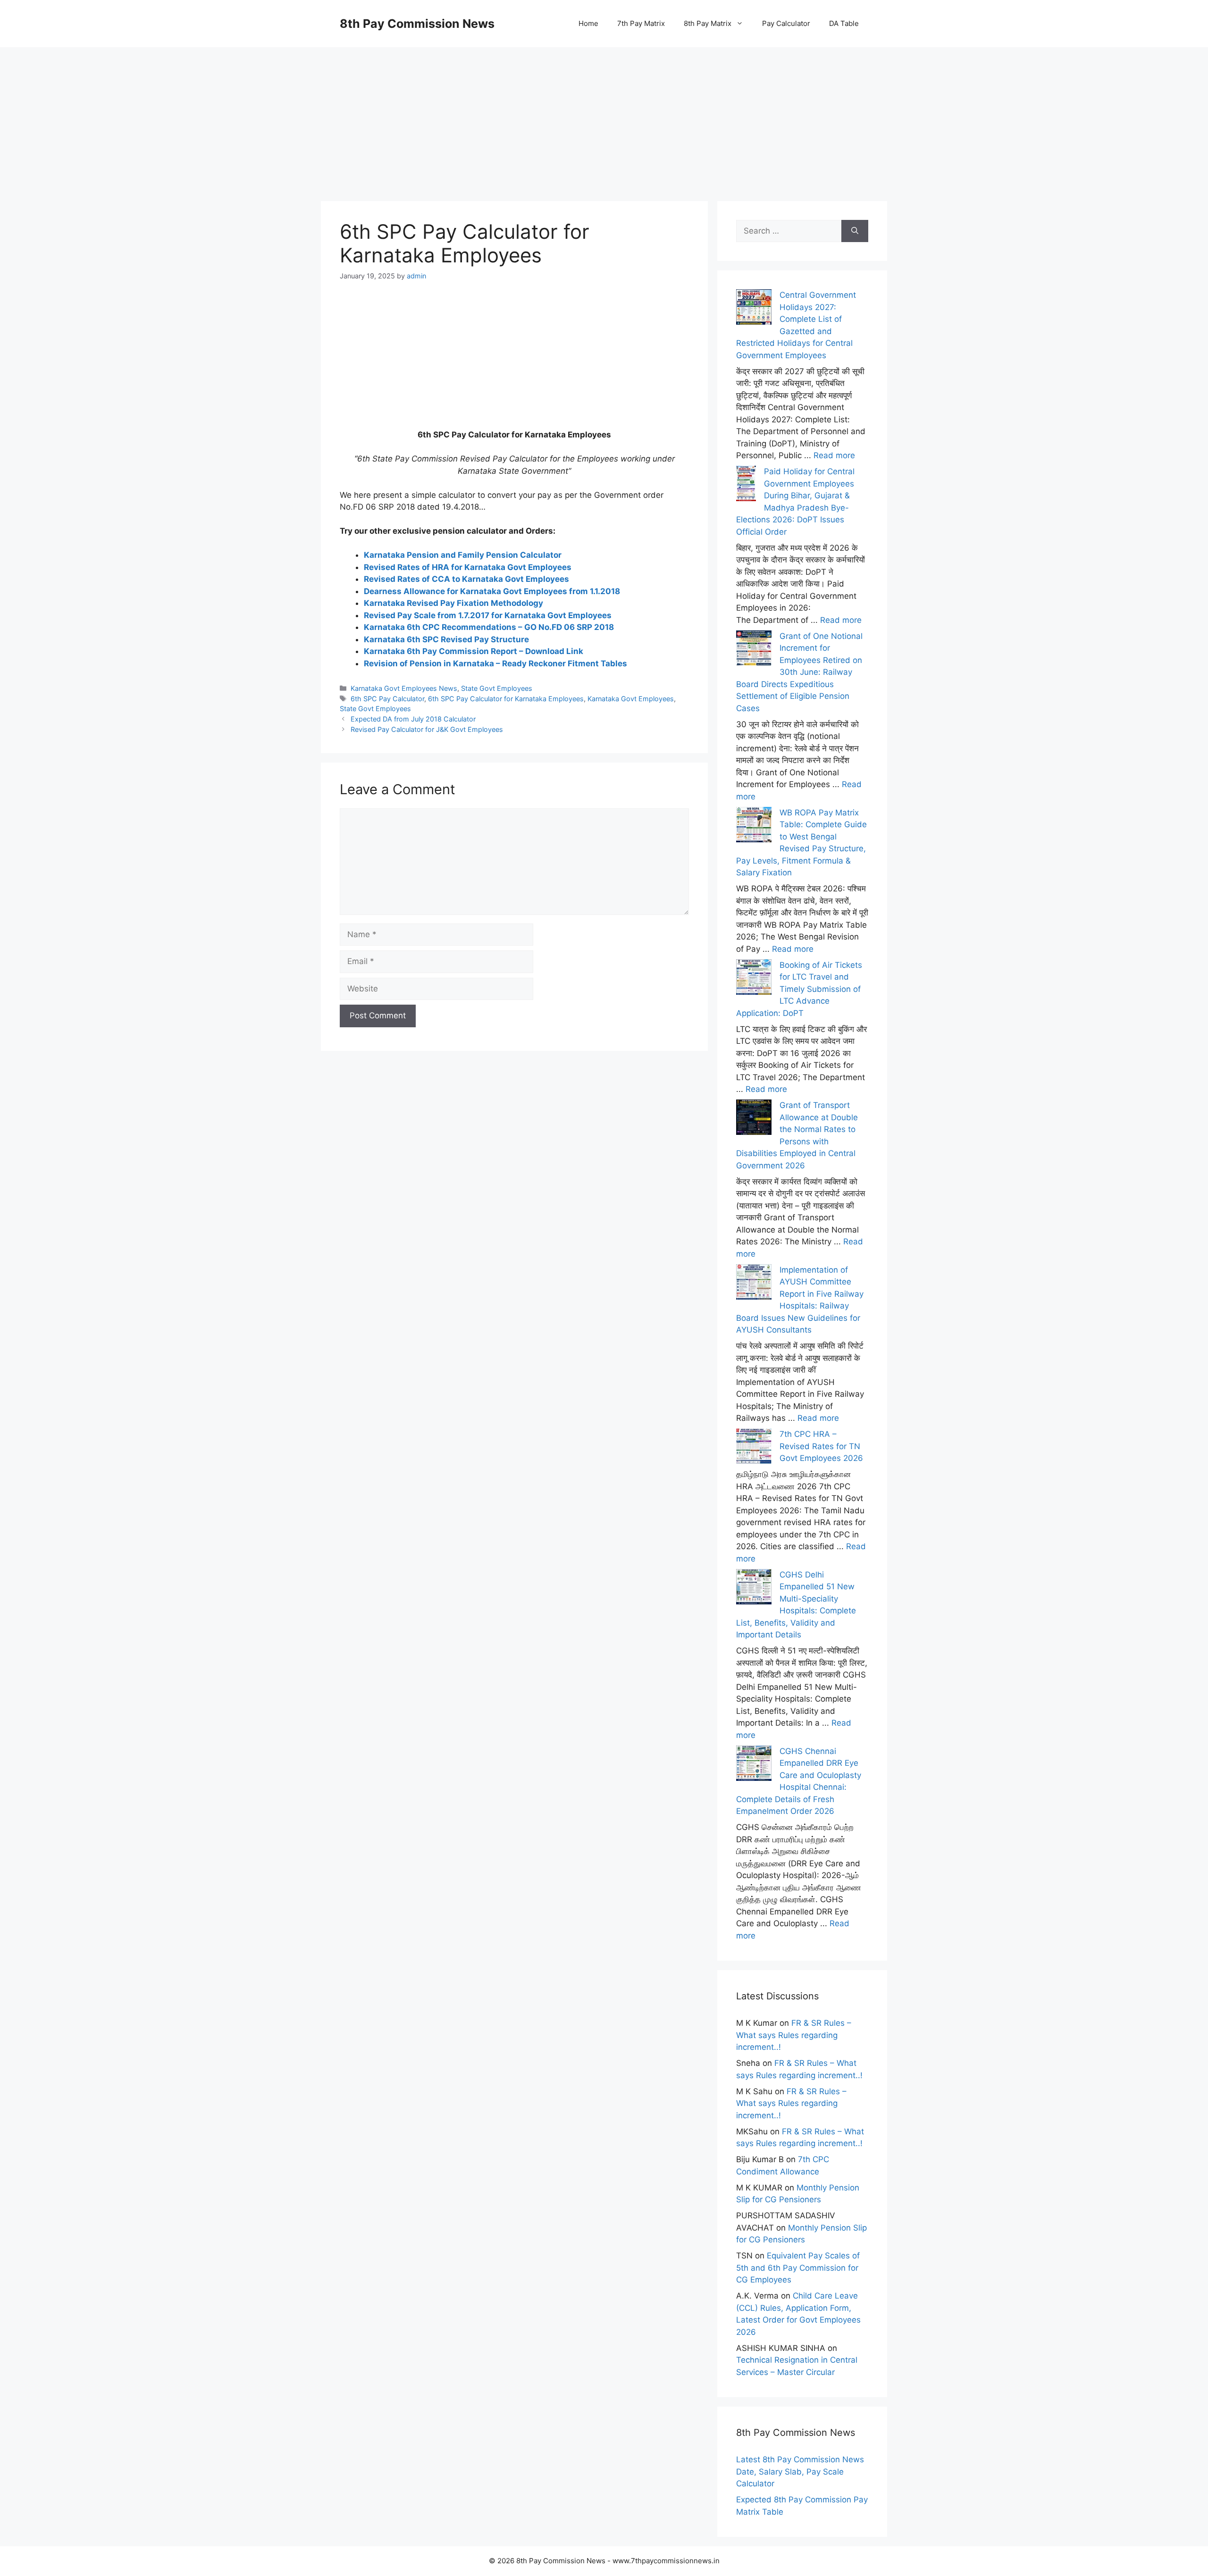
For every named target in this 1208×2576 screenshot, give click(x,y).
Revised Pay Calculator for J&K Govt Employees (427, 729)
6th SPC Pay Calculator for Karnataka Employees (506, 699)
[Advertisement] (604, 113)
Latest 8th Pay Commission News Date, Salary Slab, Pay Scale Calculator (800, 2471)
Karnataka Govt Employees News (404, 688)
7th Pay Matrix (641, 23)
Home (588, 23)
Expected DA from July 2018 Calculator (413, 719)
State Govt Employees (497, 688)
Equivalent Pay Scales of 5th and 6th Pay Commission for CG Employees (798, 2268)
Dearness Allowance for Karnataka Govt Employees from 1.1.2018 (492, 591)
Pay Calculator (786, 23)
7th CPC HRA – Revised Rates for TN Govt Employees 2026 (821, 1446)
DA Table (844, 23)
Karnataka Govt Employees (631, 699)
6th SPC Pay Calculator (387, 699)
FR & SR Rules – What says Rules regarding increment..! (794, 2035)
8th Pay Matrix (708, 23)
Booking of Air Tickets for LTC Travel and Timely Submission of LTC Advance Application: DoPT (799, 989)
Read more (834, 455)
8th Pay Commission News (417, 24)
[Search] (855, 231)
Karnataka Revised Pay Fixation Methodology (453, 603)
